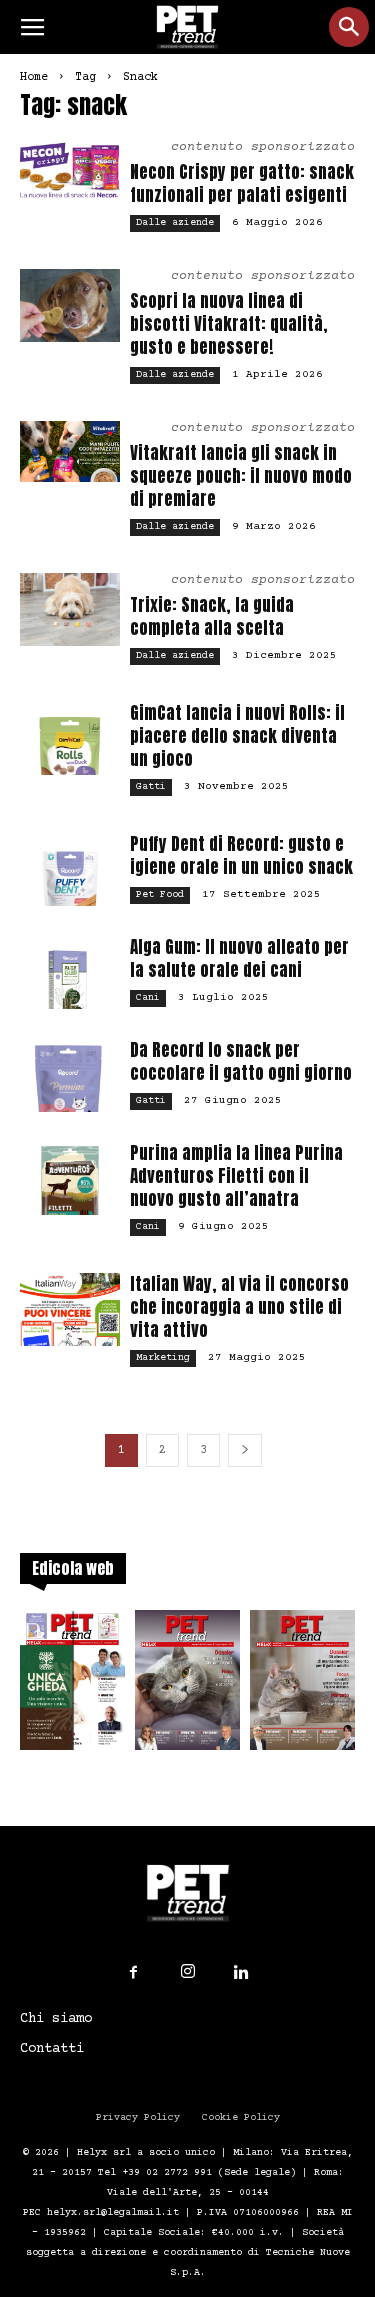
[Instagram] (188, 1972)
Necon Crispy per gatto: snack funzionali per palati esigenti (242, 183)
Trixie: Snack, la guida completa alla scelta (212, 616)
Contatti (52, 2049)
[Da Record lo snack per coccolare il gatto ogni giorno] (70, 1075)
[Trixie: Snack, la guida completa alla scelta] (70, 609)
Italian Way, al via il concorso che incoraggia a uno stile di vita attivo (239, 1307)
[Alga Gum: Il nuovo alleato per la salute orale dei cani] (70, 972)
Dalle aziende (175, 222)
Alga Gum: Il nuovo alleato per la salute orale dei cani (239, 958)
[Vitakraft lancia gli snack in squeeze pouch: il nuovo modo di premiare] (70, 451)
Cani (148, 997)
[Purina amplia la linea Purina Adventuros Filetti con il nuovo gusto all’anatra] (70, 1178)
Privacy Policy (138, 2117)
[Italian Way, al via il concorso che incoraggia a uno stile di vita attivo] (70, 1309)
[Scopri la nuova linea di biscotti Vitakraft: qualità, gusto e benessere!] (70, 305)
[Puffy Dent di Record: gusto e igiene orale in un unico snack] (70, 869)
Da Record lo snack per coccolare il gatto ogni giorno (241, 1061)
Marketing (163, 1357)
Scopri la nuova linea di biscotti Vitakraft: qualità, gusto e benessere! (229, 324)
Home (34, 77)
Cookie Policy (241, 2117)
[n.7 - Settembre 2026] (72, 1686)
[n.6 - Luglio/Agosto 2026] (187, 1686)
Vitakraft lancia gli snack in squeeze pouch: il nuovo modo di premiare (241, 476)
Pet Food (160, 894)
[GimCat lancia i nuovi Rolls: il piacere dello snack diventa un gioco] (70, 738)
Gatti (151, 786)
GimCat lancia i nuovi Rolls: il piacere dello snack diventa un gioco (237, 736)
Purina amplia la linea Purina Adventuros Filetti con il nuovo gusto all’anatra (236, 1176)
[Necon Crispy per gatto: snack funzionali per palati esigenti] (70, 170)
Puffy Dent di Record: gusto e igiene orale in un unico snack (241, 855)
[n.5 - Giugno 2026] (302, 1686)
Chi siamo (56, 2019)
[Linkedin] (242, 1973)
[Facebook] (134, 1973)
